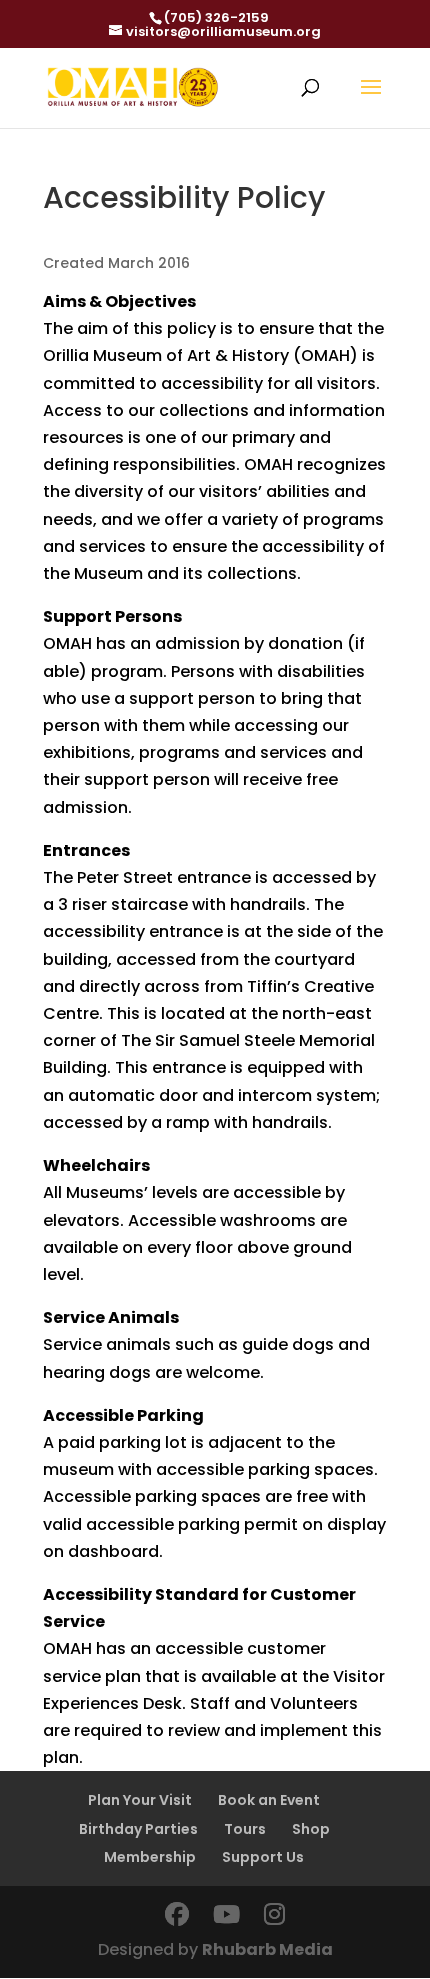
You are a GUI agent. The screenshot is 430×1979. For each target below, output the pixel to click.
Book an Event (269, 1800)
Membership (150, 1857)
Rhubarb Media (267, 1949)
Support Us (263, 1857)
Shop (311, 1829)
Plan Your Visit (140, 1800)
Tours (245, 1829)
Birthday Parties (138, 1829)
